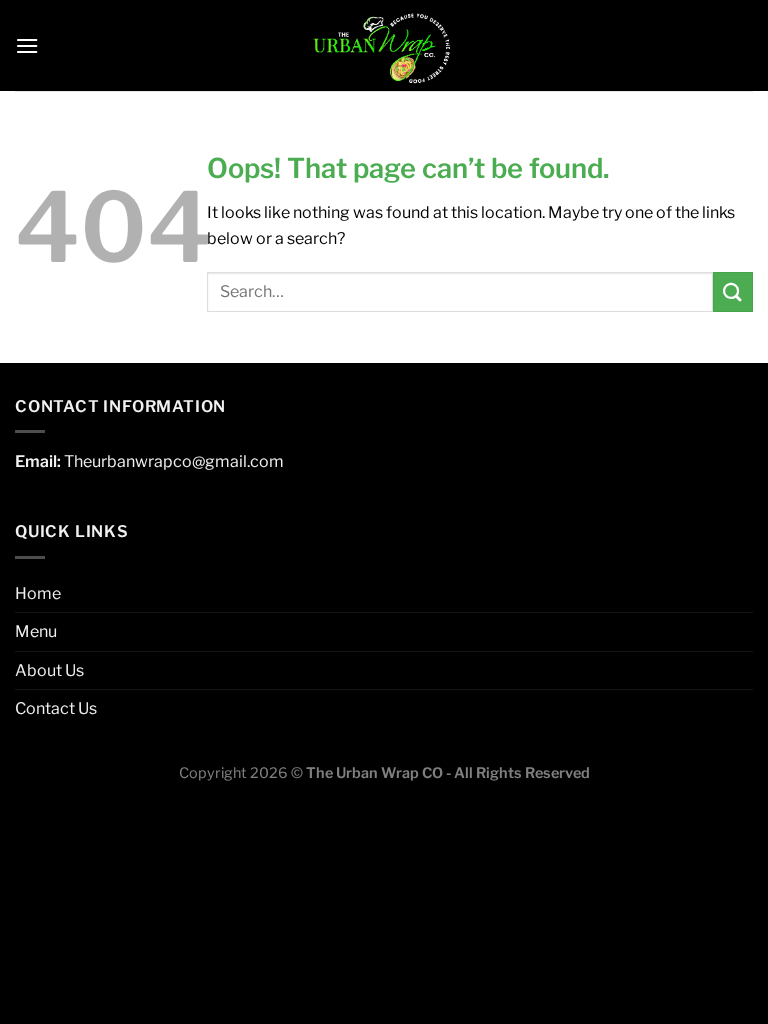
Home (38, 593)
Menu (36, 631)
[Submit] (733, 291)
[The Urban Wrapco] (384, 45)
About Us (49, 670)
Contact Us (56, 708)
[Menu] (27, 45)
